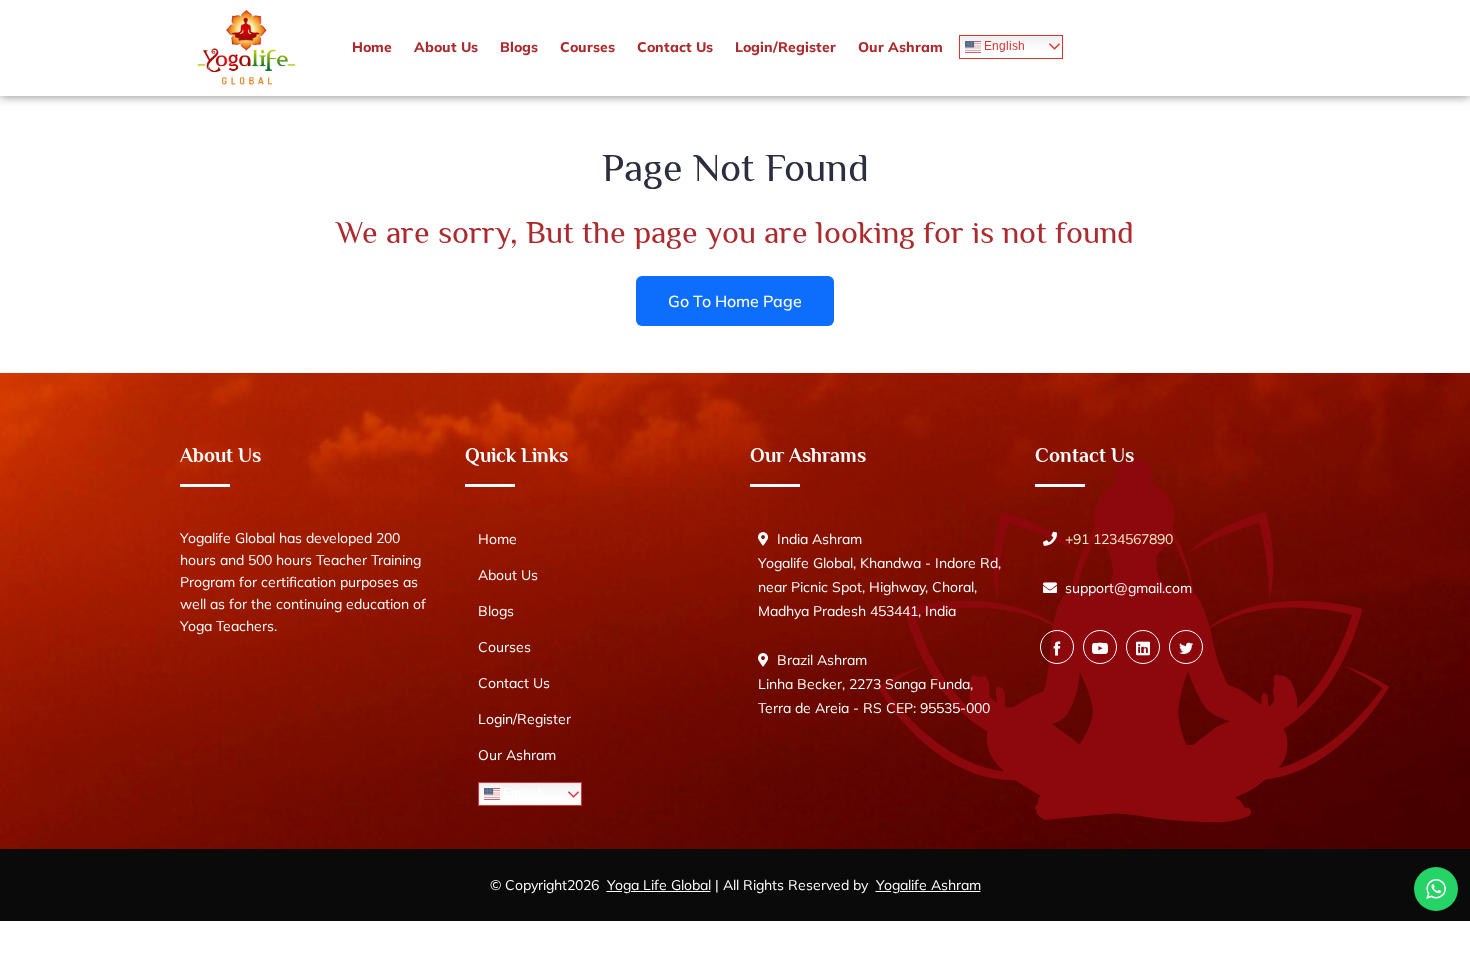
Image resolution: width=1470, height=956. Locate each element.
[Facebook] (1057, 647)
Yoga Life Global (659, 885)
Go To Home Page (735, 300)
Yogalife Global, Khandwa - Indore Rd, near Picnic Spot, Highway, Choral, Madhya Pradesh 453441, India (879, 587)
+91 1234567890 (1119, 539)
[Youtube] (1100, 647)
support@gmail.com (1128, 588)
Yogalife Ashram (928, 885)
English (1003, 46)
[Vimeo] (1143, 647)
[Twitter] (1186, 647)
